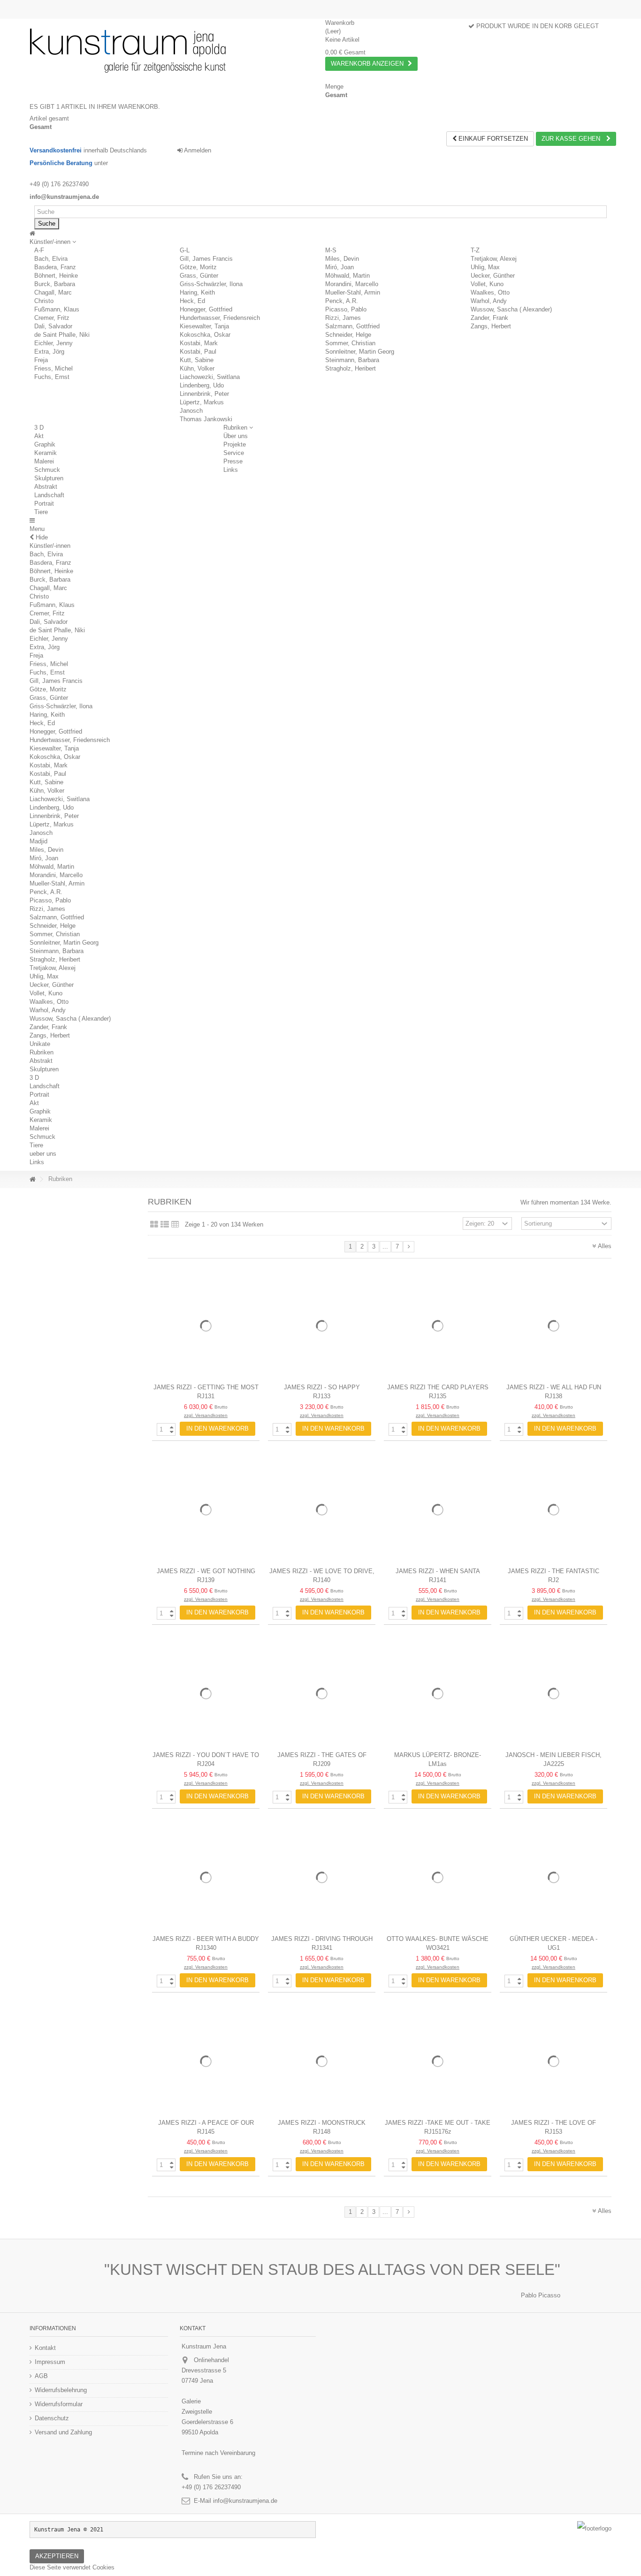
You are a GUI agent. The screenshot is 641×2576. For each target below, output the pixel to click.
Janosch (191, 411)
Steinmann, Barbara (352, 360)
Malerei (44, 461)
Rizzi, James (343, 318)
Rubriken (42, 1052)
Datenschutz (52, 2418)
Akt (39, 436)
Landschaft (49, 495)
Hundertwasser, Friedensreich (220, 318)
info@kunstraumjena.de (245, 2501)
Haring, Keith (197, 292)
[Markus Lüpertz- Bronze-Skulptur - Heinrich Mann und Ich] (438, 1693)
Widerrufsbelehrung (61, 2390)
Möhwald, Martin (347, 276)
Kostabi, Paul (198, 352)
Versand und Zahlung (63, 2432)
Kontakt (45, 2348)
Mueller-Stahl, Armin (353, 292)
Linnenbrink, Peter (204, 394)
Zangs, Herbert (491, 326)
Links (37, 1162)
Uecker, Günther (493, 276)
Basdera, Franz (55, 267)
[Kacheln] (154, 1225)
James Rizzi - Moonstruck (322, 2123)
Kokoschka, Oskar (205, 335)
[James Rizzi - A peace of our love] (206, 2061)
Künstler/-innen (50, 546)
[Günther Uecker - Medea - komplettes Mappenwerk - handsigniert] (553, 1877)
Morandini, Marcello (352, 284)
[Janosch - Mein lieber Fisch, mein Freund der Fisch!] (553, 1693)
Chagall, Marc (53, 292)
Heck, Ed (192, 301)
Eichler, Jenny (53, 343)
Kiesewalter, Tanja (204, 326)
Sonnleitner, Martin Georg (360, 352)
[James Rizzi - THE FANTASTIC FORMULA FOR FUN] (553, 1510)
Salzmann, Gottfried (352, 326)
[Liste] (165, 1225)
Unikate (40, 1044)
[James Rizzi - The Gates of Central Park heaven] (322, 1693)
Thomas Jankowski (206, 419)
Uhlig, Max (485, 267)
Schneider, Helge (348, 335)
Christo (44, 301)
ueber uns (43, 1154)
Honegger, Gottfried (206, 309)
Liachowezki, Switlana (210, 377)
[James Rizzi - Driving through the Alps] (322, 1877)
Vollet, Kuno (487, 284)
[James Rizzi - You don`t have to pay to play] (206, 1693)
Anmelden (197, 150)
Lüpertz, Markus (202, 402)
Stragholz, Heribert (351, 368)
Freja (41, 360)
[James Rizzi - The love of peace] (553, 2061)
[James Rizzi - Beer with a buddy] (206, 1877)
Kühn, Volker (197, 368)
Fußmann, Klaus (57, 309)
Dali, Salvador (53, 326)
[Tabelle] (175, 1225)
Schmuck (47, 470)
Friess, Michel (53, 368)
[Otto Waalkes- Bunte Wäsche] (438, 1877)
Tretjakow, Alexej (494, 259)
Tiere (41, 512)
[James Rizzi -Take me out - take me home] (438, 2061)
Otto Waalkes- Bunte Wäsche (438, 1939)
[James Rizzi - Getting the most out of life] (206, 1326)
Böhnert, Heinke (56, 276)
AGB (41, 2376)
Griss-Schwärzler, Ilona (211, 284)
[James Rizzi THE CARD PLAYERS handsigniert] (438, 1326)
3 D (39, 428)
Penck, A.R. (342, 301)
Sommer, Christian (350, 343)
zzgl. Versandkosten (206, 1415)
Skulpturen (49, 478)
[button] (53, 242)
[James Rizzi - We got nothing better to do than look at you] (206, 1510)
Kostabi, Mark (199, 343)
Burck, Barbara (55, 284)
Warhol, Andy (489, 301)
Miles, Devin (342, 259)
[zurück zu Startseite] (32, 1179)
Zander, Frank (489, 318)
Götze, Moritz (198, 267)
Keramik (46, 453)
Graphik (45, 444)
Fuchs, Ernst (52, 377)
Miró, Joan (340, 267)
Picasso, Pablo (346, 309)
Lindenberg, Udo (202, 385)
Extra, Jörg (49, 352)
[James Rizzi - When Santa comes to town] (438, 1510)
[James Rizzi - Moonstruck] (322, 2061)
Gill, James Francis (206, 259)
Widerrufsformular (59, 2404)
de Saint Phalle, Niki (62, 335)
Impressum (50, 2362)
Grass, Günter (199, 276)
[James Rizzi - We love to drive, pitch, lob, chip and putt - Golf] (322, 1510)
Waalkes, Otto (490, 292)
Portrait (44, 504)
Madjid (38, 841)
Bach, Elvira (51, 259)
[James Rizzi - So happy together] (322, 1326)
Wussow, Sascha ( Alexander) (511, 309)
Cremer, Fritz (52, 318)
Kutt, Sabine (197, 360)
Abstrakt (46, 487)
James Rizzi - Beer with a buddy (206, 1939)
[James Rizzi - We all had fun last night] (553, 1326)
